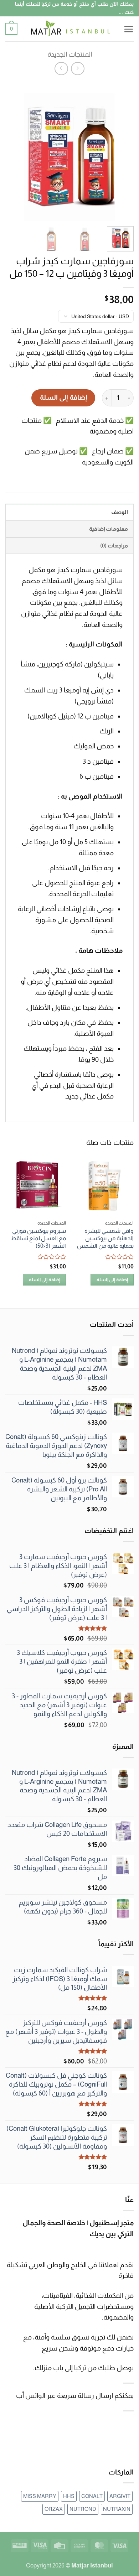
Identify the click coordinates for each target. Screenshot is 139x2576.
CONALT (92, 2496)
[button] (128, 29)
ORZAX (54, 2509)
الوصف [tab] (120, 512)
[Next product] (78, 69)
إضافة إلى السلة (63, 397)
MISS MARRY (40, 2496)
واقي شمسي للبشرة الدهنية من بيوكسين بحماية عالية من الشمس (105, 1238)
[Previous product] (61, 69)
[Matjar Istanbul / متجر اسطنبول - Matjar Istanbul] (70, 29)
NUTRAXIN (117, 2509)
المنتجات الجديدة (70, 54)
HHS (69, 2496)
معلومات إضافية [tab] (109, 529)
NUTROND (83, 2509)
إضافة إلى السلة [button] (112, 1280)
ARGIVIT (120, 2496)
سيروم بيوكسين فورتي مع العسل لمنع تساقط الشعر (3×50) (38, 1238)
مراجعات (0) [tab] (114, 546)
